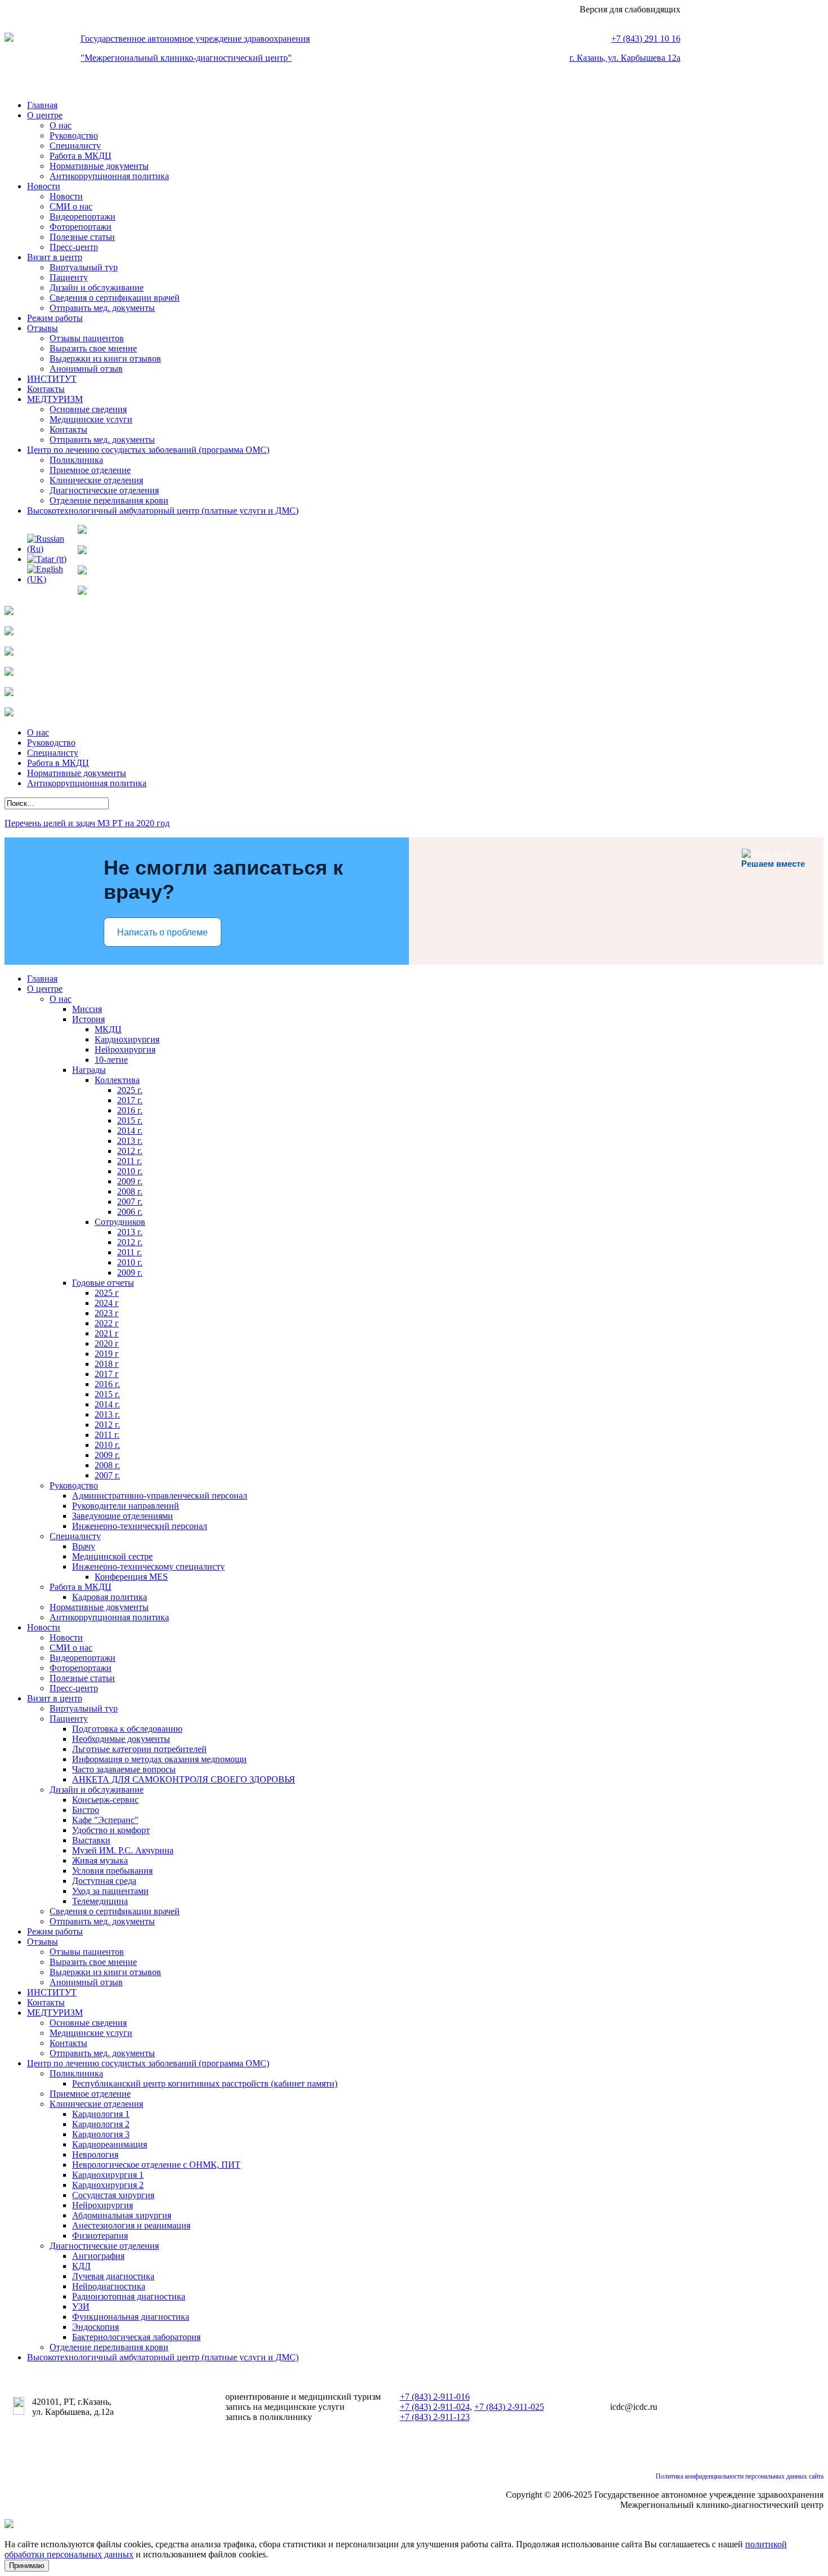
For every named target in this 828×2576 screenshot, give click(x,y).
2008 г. (130, 1191)
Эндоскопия (95, 2327)
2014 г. (130, 1131)
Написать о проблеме (163, 932)
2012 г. (130, 1151)
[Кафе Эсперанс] (82, 551)
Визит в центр (55, 257)
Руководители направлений (126, 1506)
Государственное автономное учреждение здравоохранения (195, 39)
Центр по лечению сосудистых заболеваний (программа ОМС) (148, 450)
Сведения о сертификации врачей (115, 298)
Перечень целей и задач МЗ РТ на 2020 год (87, 823)
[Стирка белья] (9, 612)
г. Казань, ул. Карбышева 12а (625, 58)
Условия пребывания (112, 1871)
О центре (45, 115)
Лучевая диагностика (113, 2276)
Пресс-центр (74, 247)
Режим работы (55, 318)
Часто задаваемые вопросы (124, 1769)
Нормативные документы (99, 166)
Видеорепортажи (83, 217)
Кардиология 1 (101, 2114)
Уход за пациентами (110, 1891)
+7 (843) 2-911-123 (435, 2417)
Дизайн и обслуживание (97, 288)
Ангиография (98, 2256)
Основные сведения (88, 409)
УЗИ (81, 2307)
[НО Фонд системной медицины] (9, 713)
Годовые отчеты (103, 1283)
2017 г (107, 1374)
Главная (42, 105)
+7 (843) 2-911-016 (435, 2397)
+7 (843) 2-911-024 (435, 2407)
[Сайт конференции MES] (9, 673)
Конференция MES (131, 1577)
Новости (44, 186)
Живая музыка (100, 1860)
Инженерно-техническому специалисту (148, 1566)
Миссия (87, 1009)
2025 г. (130, 1090)
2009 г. (130, 1181)
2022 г (107, 1323)
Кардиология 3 (101, 2134)
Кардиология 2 (101, 2124)
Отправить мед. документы (102, 308)
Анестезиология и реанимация (131, 2225)
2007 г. (130, 1202)
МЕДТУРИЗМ (55, 399)
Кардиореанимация (110, 2144)
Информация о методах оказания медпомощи (159, 1759)
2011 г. (130, 1161)
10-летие (111, 1060)
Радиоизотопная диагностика (129, 2296)
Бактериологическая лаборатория (136, 2337)
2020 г (107, 1343)
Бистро (86, 1810)
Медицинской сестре (112, 1556)
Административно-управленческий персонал (160, 1496)
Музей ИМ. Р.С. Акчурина (123, 1850)
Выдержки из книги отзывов (105, 358)
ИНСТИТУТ (52, 379)
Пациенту (69, 277)
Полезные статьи (82, 237)
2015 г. (130, 1120)
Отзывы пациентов (87, 338)
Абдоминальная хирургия (122, 2215)
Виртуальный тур (84, 267)
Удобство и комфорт (111, 1830)
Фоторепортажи (81, 227)
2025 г (107, 1293)
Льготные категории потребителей (139, 1749)
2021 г (107, 1333)
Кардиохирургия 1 (108, 2175)
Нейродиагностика (109, 2286)
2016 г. (130, 1110)
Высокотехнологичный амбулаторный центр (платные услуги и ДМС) (163, 511)
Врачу (84, 1546)
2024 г (107, 1303)
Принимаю (27, 2566)
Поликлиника (76, 460)
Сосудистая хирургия (113, 2195)
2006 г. (130, 1212)
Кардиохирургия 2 (108, 2185)
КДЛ (81, 2266)
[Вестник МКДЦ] (82, 531)
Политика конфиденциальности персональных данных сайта (740, 2476)
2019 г (107, 1354)
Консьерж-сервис (105, 1800)
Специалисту (75, 146)
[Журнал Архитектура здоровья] (9, 652)
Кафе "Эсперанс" (105, 1820)
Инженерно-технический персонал (140, 1526)
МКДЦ (108, 1029)
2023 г (107, 1313)
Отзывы (43, 328)
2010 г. (130, 1171)
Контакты (46, 389)
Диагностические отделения (104, 490)
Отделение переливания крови (109, 500)
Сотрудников (120, 1222)
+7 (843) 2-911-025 (509, 2407)
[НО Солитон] (9, 693)
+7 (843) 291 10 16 (646, 39)
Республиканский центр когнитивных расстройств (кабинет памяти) (205, 2083)
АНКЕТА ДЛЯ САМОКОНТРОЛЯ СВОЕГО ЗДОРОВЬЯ (184, 1779)
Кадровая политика (110, 1597)
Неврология (95, 2154)
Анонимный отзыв (86, 369)
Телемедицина (100, 1901)
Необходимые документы (121, 1739)
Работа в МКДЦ (81, 156)
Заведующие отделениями (123, 1516)
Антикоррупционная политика (109, 176)
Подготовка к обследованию (127, 1729)
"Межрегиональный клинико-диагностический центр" (186, 58)
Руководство (74, 135)
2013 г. (130, 1141)
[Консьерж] (82, 592)
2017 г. (130, 1100)
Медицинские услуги (91, 419)
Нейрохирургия (125, 1049)
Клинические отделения (96, 480)
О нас (61, 125)
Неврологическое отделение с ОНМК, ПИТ (156, 2165)
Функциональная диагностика (131, 2317)
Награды (89, 1070)
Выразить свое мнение (93, 348)
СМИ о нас (71, 206)
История (88, 1019)
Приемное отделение (90, 470)
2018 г (107, 1364)
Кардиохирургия (127, 1039)
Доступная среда (104, 1881)
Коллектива (117, 1080)
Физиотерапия (100, 2236)
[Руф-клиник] (9, 632)
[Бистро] (82, 571)
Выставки (91, 1840)
